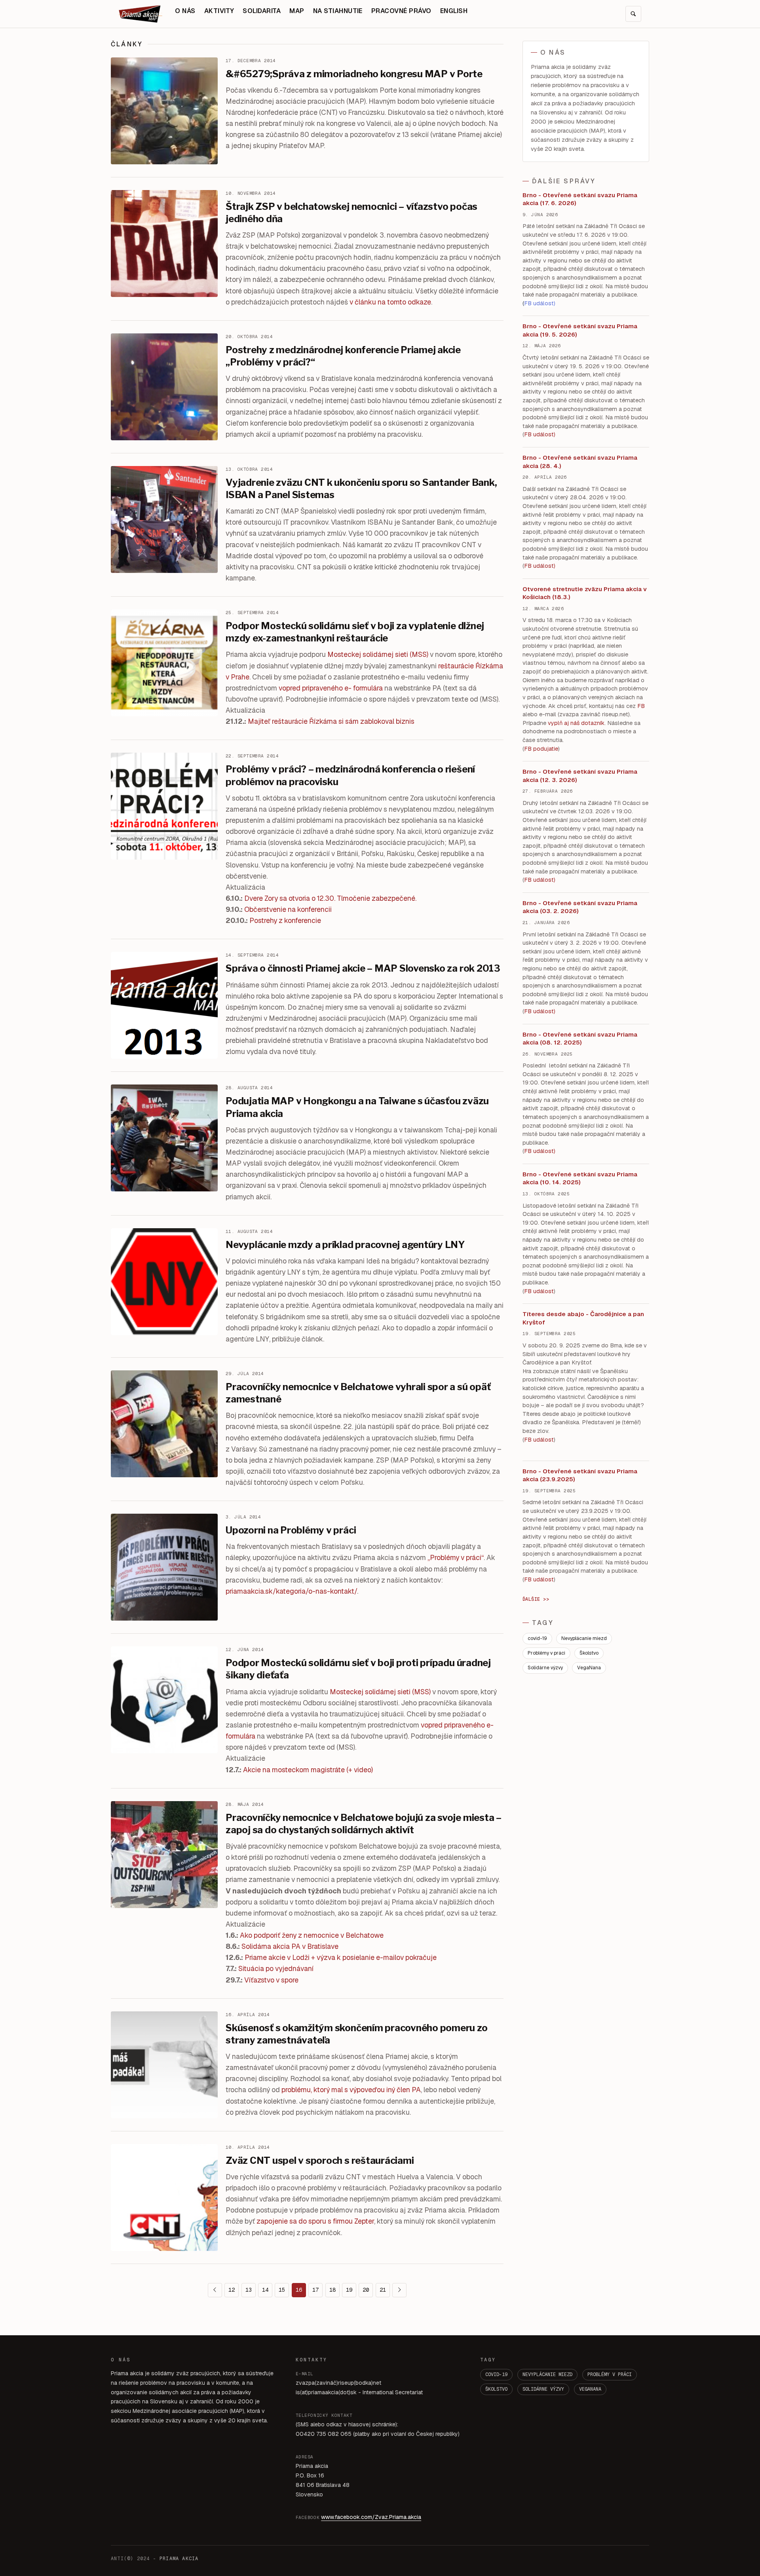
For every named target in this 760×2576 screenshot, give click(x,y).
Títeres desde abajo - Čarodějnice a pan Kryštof (583, 1318)
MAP (297, 11)
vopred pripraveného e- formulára (331, 688)
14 (265, 2290)
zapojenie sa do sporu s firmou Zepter (315, 2221)
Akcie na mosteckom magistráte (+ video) (308, 1770)
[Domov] (141, 14)
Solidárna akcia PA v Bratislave (290, 1946)
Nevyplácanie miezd (584, 1638)
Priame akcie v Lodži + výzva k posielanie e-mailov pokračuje (341, 1957)
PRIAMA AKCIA (179, 2559)
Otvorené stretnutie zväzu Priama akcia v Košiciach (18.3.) (585, 593)
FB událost (539, 880)
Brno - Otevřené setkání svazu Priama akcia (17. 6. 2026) (580, 199)
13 (249, 2290)
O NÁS (185, 11)
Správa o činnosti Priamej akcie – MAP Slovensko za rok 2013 (363, 968)
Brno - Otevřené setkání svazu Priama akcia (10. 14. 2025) (580, 1178)
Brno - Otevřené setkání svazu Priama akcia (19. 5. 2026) (580, 330)
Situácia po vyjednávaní (276, 1968)
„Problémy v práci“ (456, 1557)
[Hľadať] (633, 14)
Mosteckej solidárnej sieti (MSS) (378, 654)
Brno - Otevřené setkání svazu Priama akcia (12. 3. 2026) (580, 776)
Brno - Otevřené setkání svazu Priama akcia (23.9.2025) (580, 1475)
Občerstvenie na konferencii (288, 909)
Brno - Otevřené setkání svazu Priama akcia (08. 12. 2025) (580, 1039)
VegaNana (589, 1668)
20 (366, 2290)
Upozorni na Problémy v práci (291, 1530)
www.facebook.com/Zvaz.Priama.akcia (371, 2517)
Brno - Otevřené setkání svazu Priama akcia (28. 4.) (580, 462)
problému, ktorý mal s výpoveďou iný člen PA (351, 2090)
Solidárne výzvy (545, 1668)
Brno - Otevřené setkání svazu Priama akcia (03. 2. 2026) (580, 907)
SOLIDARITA (262, 11)
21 (383, 2290)
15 (282, 2290)
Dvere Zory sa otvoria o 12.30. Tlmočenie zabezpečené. (330, 898)
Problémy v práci (546, 1653)
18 (332, 2290)
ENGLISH (454, 11)
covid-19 (537, 1638)
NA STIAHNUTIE (338, 11)
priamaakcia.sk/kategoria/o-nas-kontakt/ (291, 1591)
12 (232, 2290)
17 (315, 2290)
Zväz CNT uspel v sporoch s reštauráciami (320, 2160)
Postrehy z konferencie (285, 920)
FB (641, 706)
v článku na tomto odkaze (390, 302)
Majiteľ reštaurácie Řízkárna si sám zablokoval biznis (331, 721)
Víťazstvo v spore (271, 1980)
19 (349, 2290)
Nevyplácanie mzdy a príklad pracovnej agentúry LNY (345, 1245)
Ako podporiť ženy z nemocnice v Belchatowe (312, 1935)
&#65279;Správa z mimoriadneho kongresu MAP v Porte (354, 74)
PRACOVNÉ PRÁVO (401, 11)
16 (299, 2290)
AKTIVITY (219, 11)
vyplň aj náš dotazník (576, 723)
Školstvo (589, 1653)
